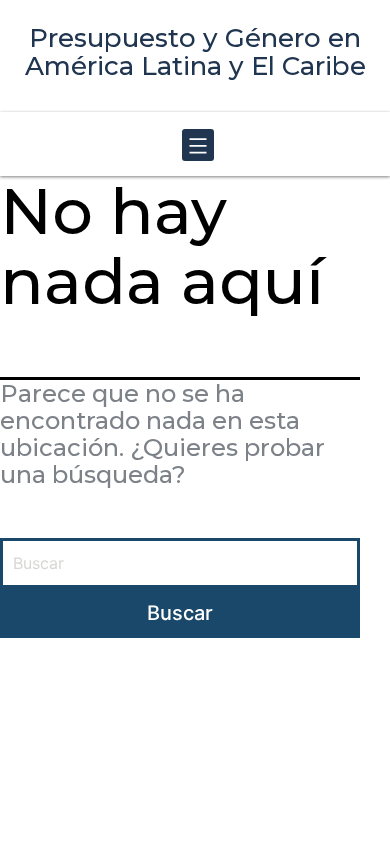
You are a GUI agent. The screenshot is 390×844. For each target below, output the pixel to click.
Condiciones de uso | (187, 713)
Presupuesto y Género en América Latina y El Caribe (195, 52)
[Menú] (195, 146)
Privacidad (298, 713)
